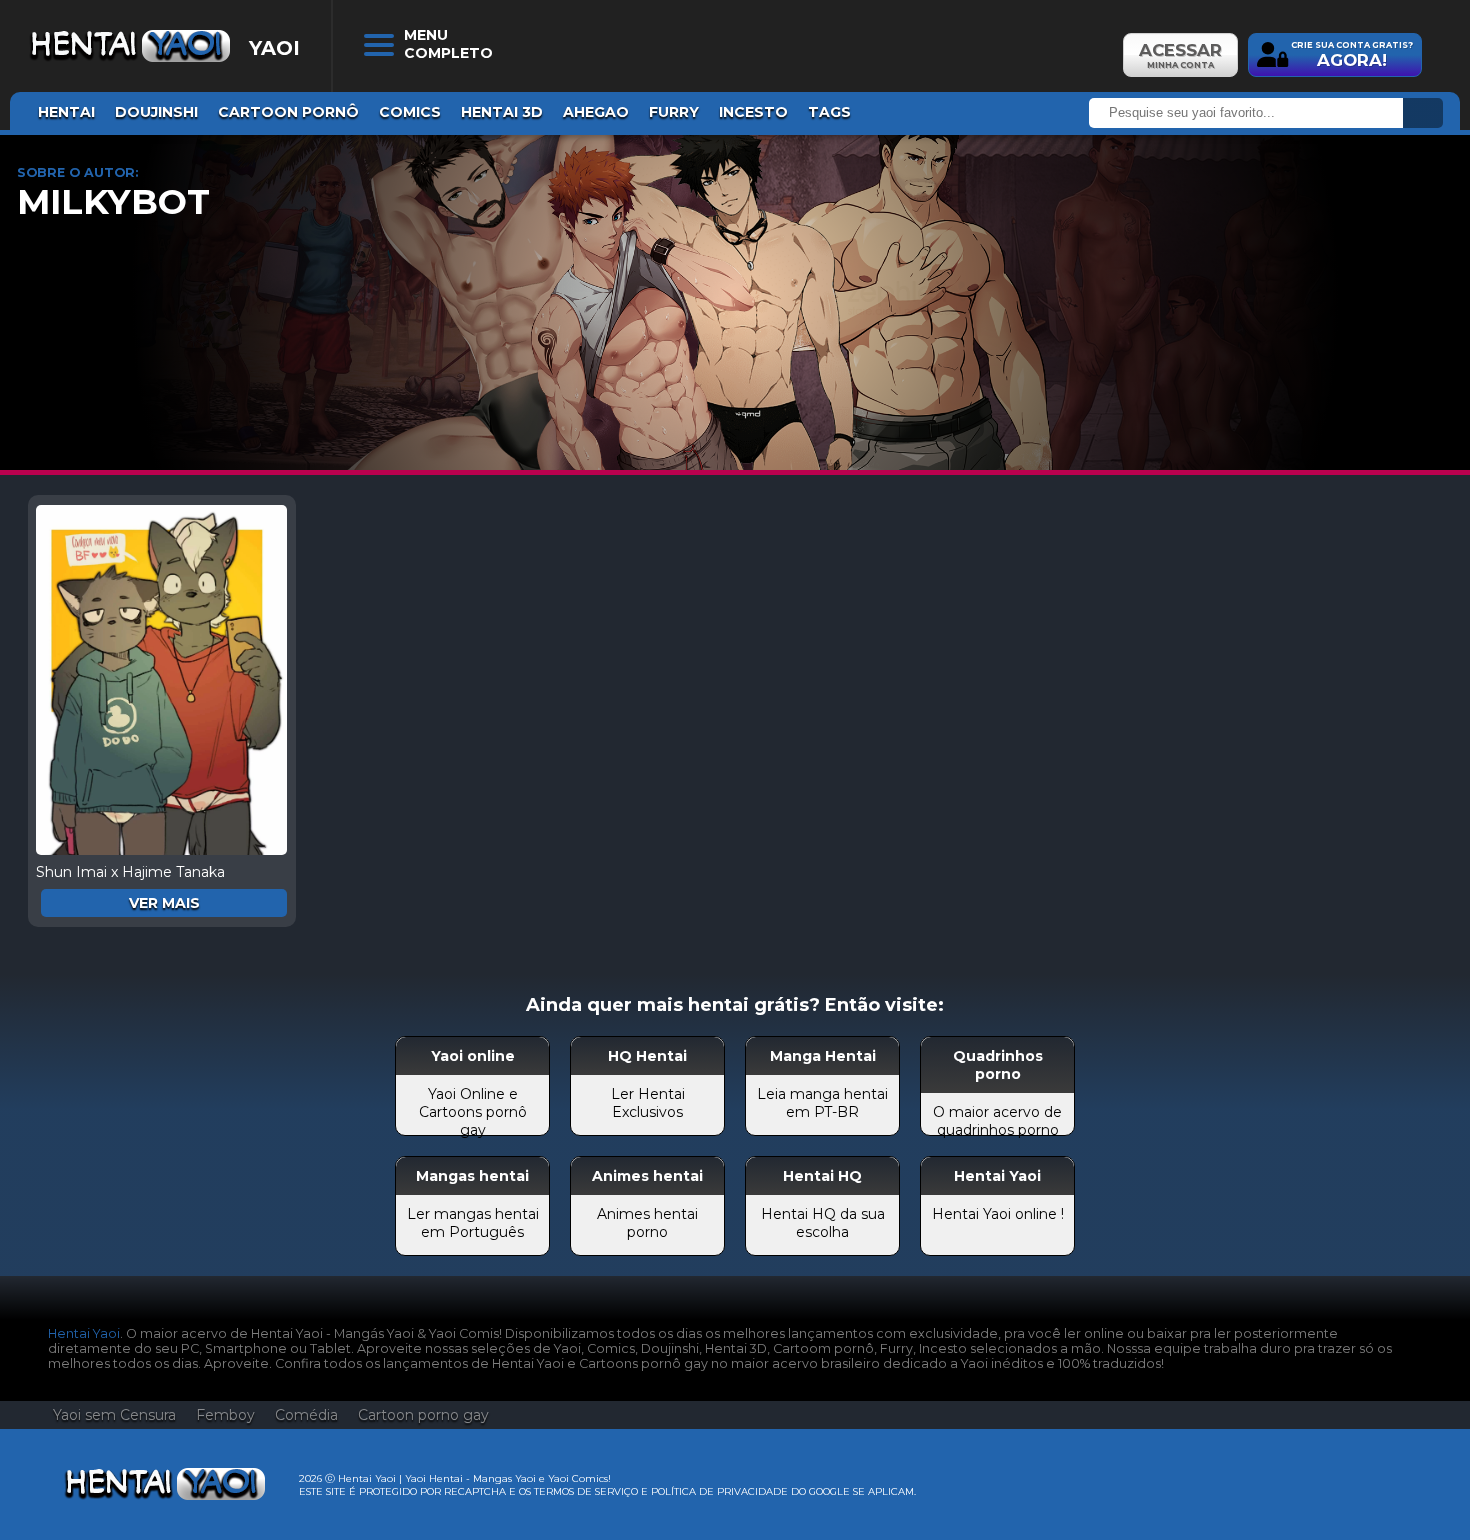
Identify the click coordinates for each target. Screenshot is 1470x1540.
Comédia (306, 1415)
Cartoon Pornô (288, 112)
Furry (674, 112)
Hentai (66, 112)
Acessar (1180, 55)
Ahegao (596, 112)
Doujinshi (156, 112)
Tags (829, 112)
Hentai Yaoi (84, 1333)
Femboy (225, 1415)
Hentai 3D (502, 112)
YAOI (274, 48)
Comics (410, 112)
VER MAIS (164, 903)
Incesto (753, 112)
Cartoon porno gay (423, 1415)
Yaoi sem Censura (114, 1415)
